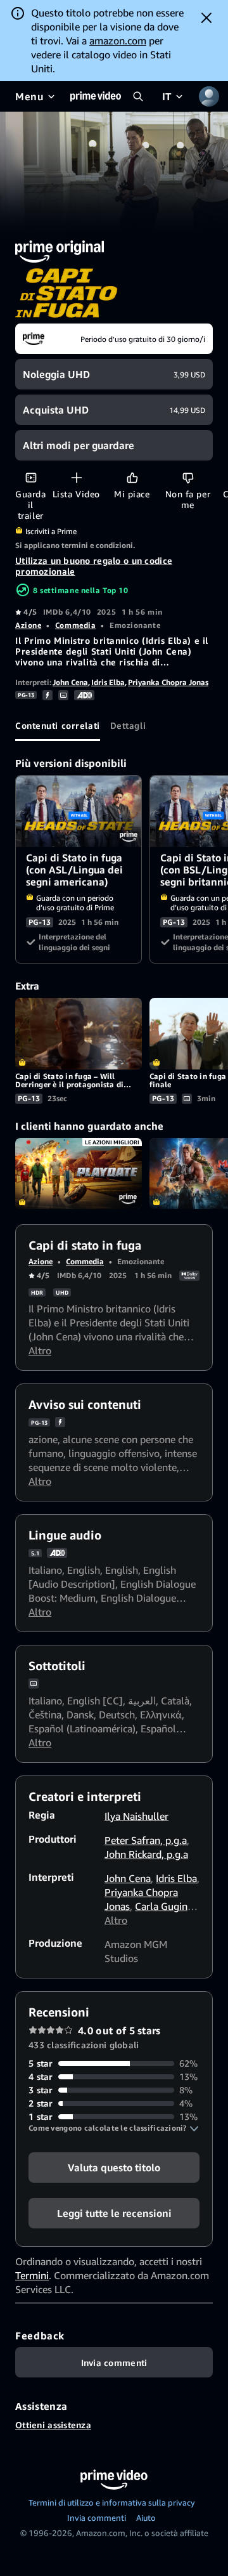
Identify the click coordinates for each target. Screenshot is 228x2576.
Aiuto (146, 2518)
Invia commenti (97, 2518)
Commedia (75, 625)
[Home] (96, 96)
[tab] (58, 726)
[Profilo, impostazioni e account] (209, 96)
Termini (32, 2275)
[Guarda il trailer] (31, 477)
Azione (28, 625)
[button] (114, 2128)
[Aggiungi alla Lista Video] (76, 477)
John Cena (70, 682)
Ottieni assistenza (53, 2425)
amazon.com (118, 41)
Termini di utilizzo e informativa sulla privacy (112, 2502)
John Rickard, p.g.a (146, 1854)
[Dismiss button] (206, 18)
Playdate (79, 1174)
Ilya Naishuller (136, 1816)
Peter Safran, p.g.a (146, 1840)
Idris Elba (108, 682)
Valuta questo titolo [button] (114, 2167)
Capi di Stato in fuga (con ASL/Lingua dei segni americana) (79, 812)
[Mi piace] (132, 477)
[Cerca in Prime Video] (138, 96)
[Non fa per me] (188, 477)
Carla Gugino (164, 1906)
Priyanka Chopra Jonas (168, 682)
